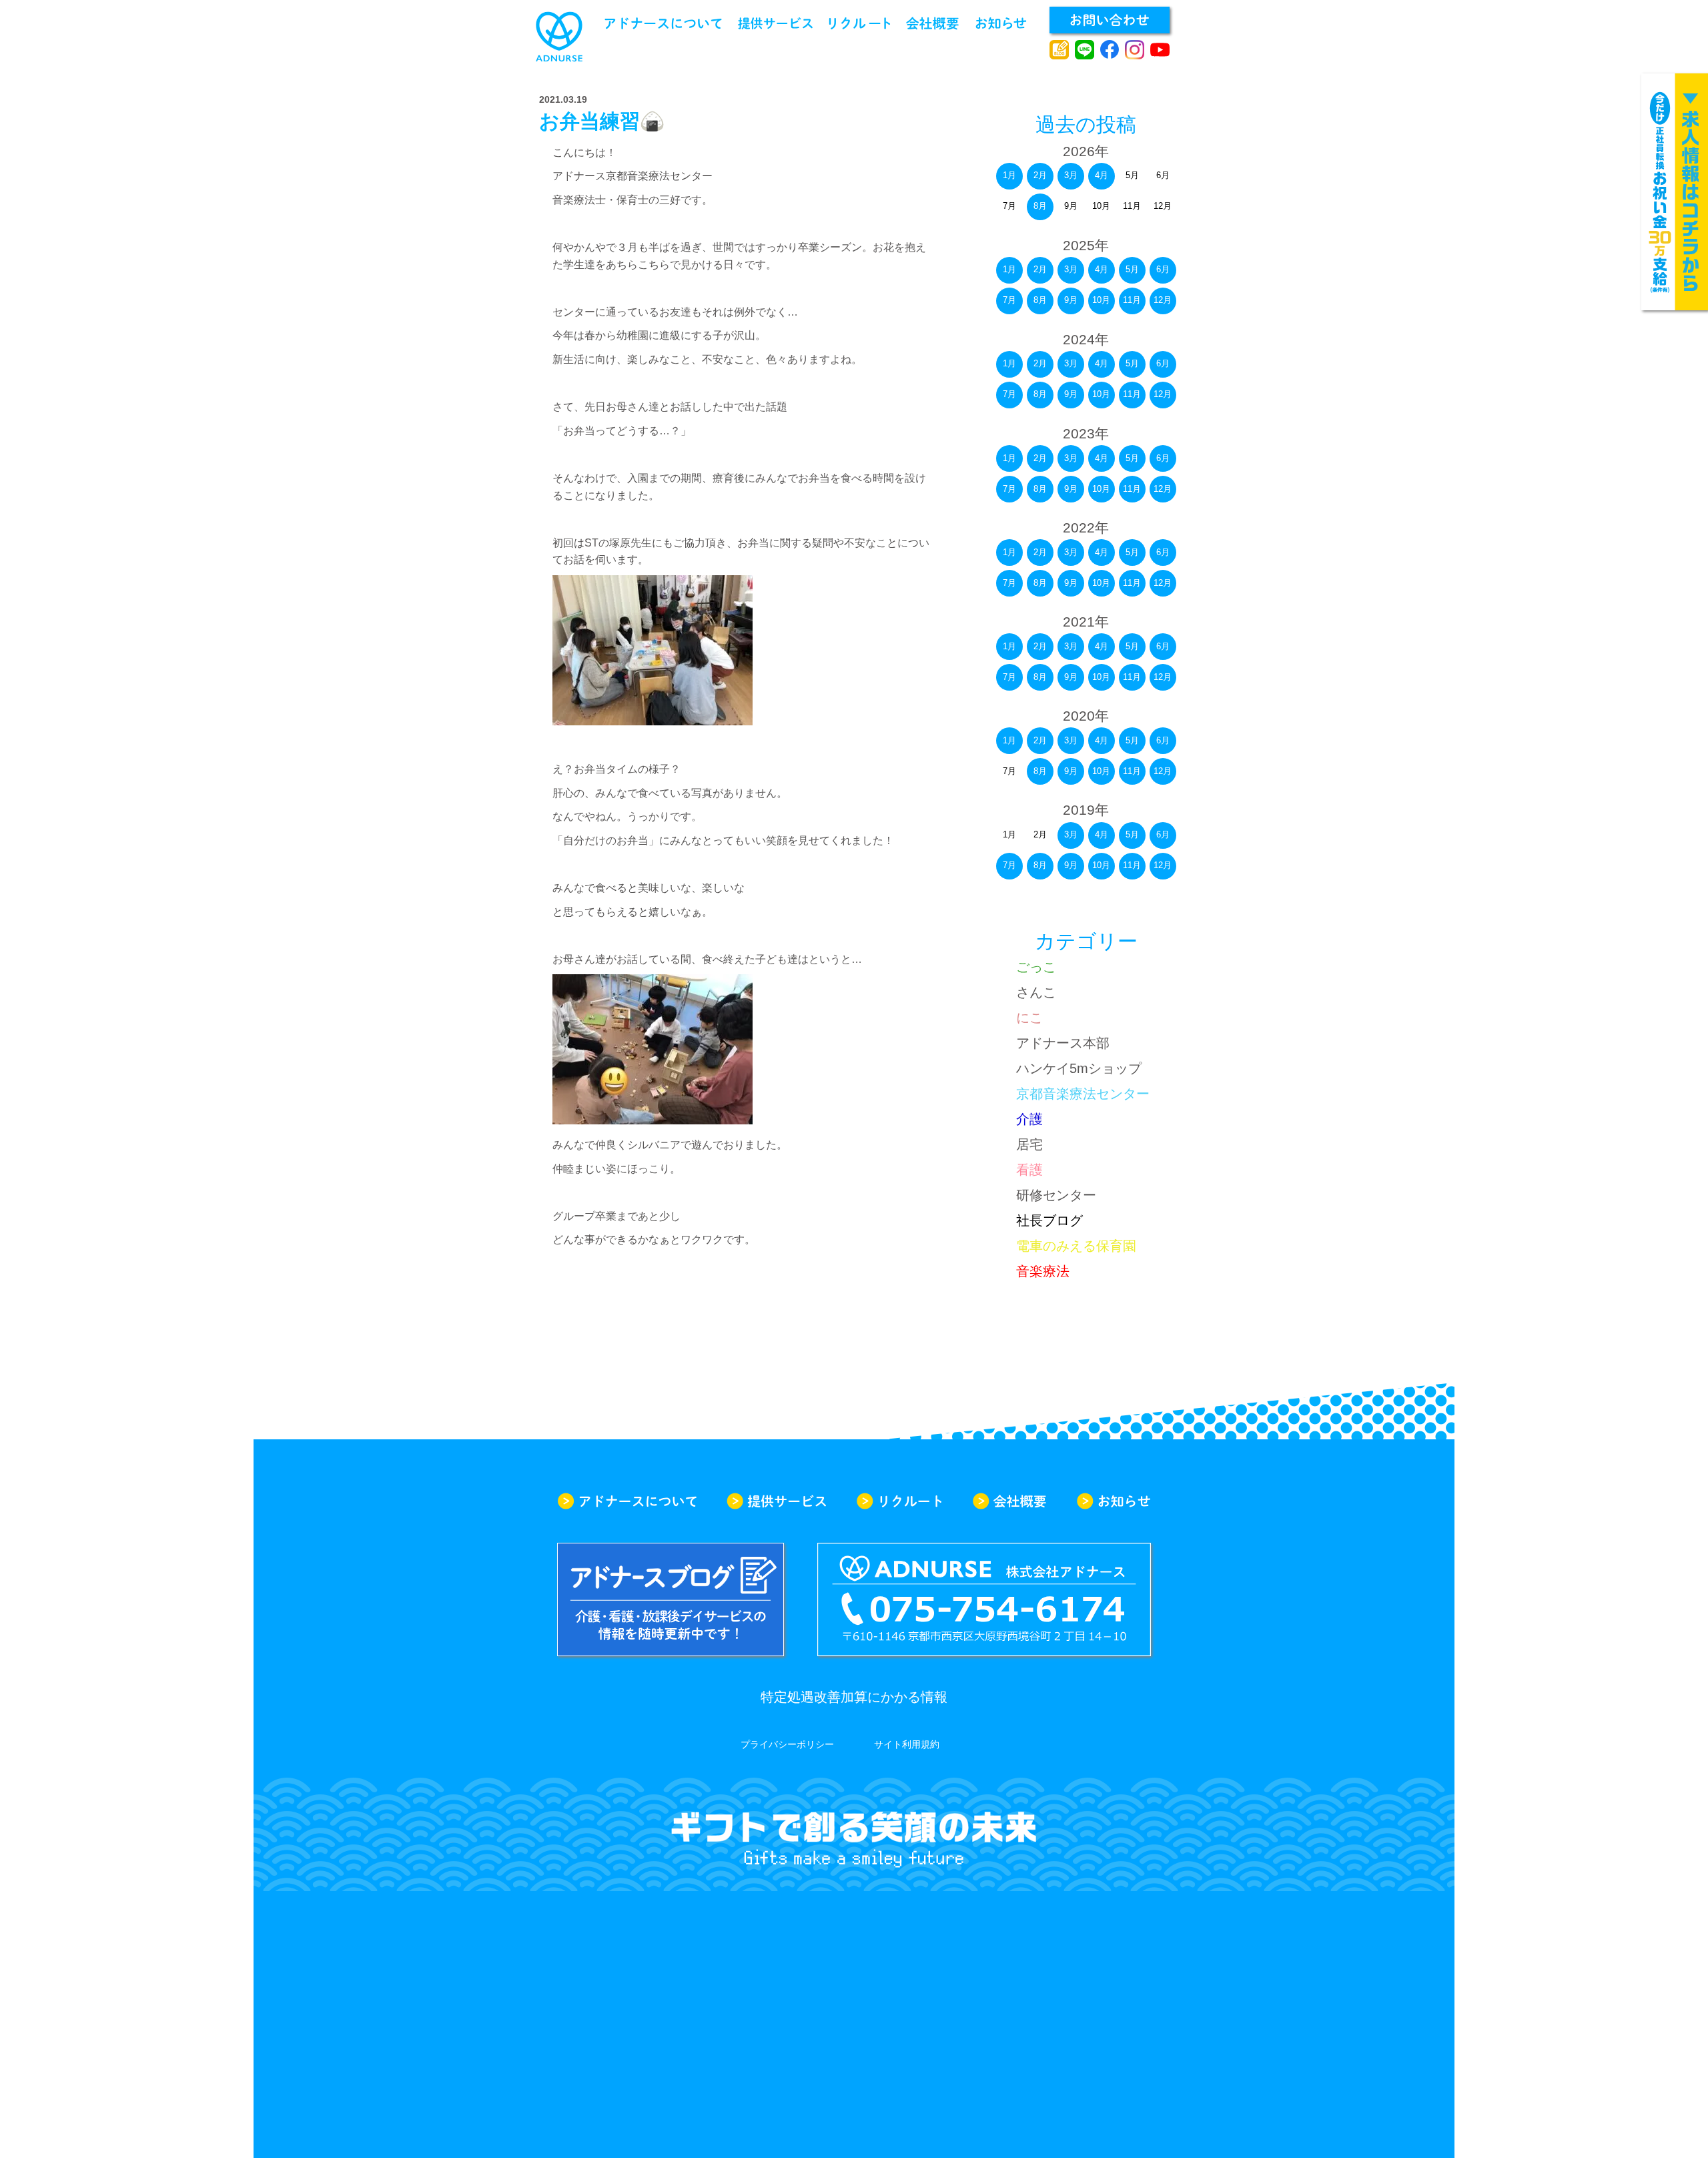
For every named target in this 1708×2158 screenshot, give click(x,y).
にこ (1029, 1018)
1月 (1009, 175)
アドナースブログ (1059, 50)
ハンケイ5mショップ (1079, 1068)
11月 (1132, 300)
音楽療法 (1043, 1271)
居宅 (1029, 1144)
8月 (1040, 206)
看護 (1029, 1170)
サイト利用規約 (907, 1744)
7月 (1009, 300)
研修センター (1056, 1195)
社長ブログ (1049, 1220)
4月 (1102, 175)
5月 (1132, 269)
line (1085, 50)
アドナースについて (663, 23)
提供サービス (775, 23)
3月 (1071, 175)
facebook (1110, 50)
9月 (1071, 300)
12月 (1163, 300)
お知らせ (1001, 23)
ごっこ (1036, 967)
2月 (1040, 175)
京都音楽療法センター (1083, 1094)
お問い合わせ (1110, 20)
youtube (1160, 50)
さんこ (1036, 992)
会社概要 (932, 23)
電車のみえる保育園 (1076, 1246)
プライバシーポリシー (787, 1744)
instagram (1135, 50)
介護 (1029, 1119)
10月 (1101, 300)
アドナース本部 (1063, 1043)
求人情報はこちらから (1675, 192)
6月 (1163, 269)
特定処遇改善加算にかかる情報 (854, 1697)
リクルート (860, 23)
